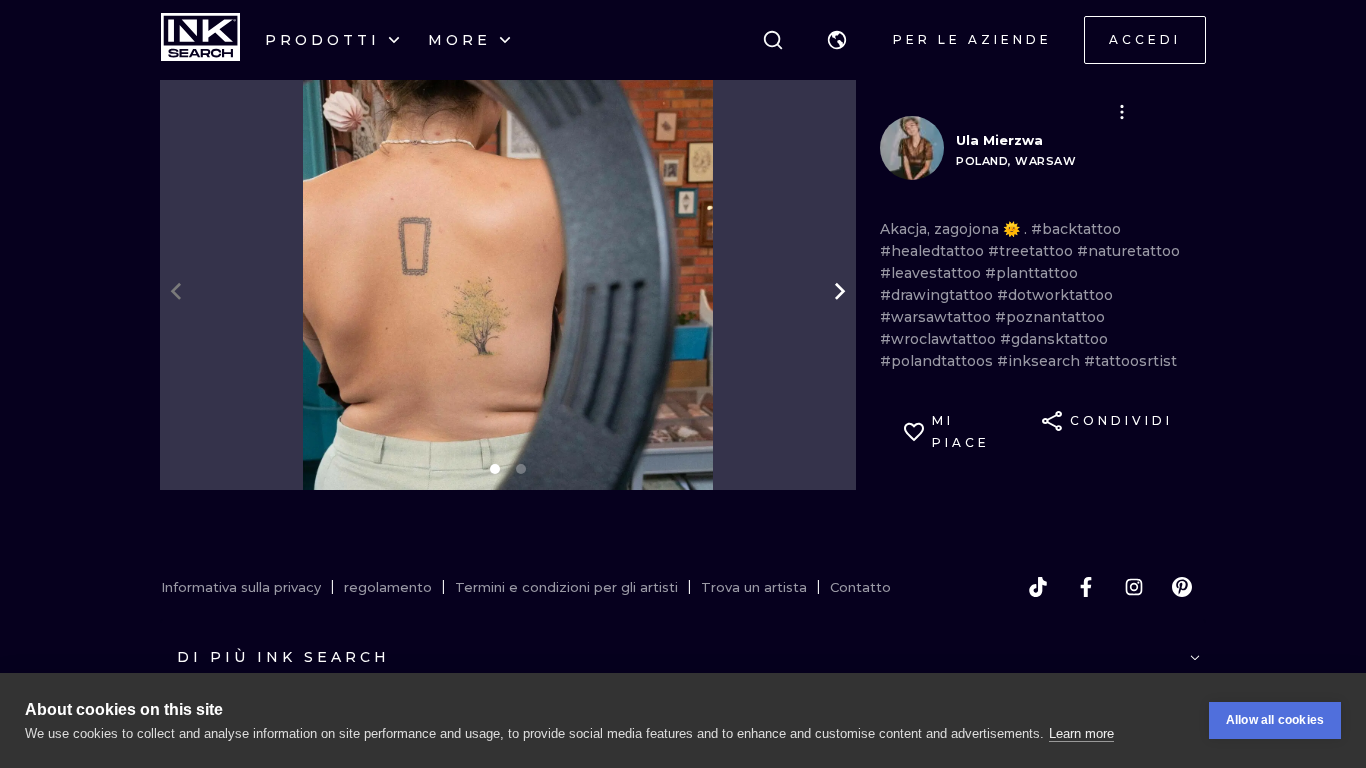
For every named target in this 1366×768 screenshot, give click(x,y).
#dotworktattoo (1055, 295)
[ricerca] (773, 40)
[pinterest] (1182, 587)
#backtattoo (1076, 229)
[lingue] (837, 40)
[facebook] (1086, 587)
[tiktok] (1038, 587)
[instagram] (1134, 587)
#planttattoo (1031, 273)
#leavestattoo (932, 273)
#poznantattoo (1050, 317)
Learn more (1081, 733)
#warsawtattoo (937, 317)
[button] (837, 40)
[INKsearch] (200, 40)
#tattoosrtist (1130, 361)
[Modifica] (1122, 112)
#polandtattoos (938, 361)
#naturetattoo (1128, 251)
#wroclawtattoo (940, 339)
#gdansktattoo (1054, 339)
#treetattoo (1032, 251)
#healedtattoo (934, 251)
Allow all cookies (1275, 720)
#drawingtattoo (938, 295)
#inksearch (1040, 361)
